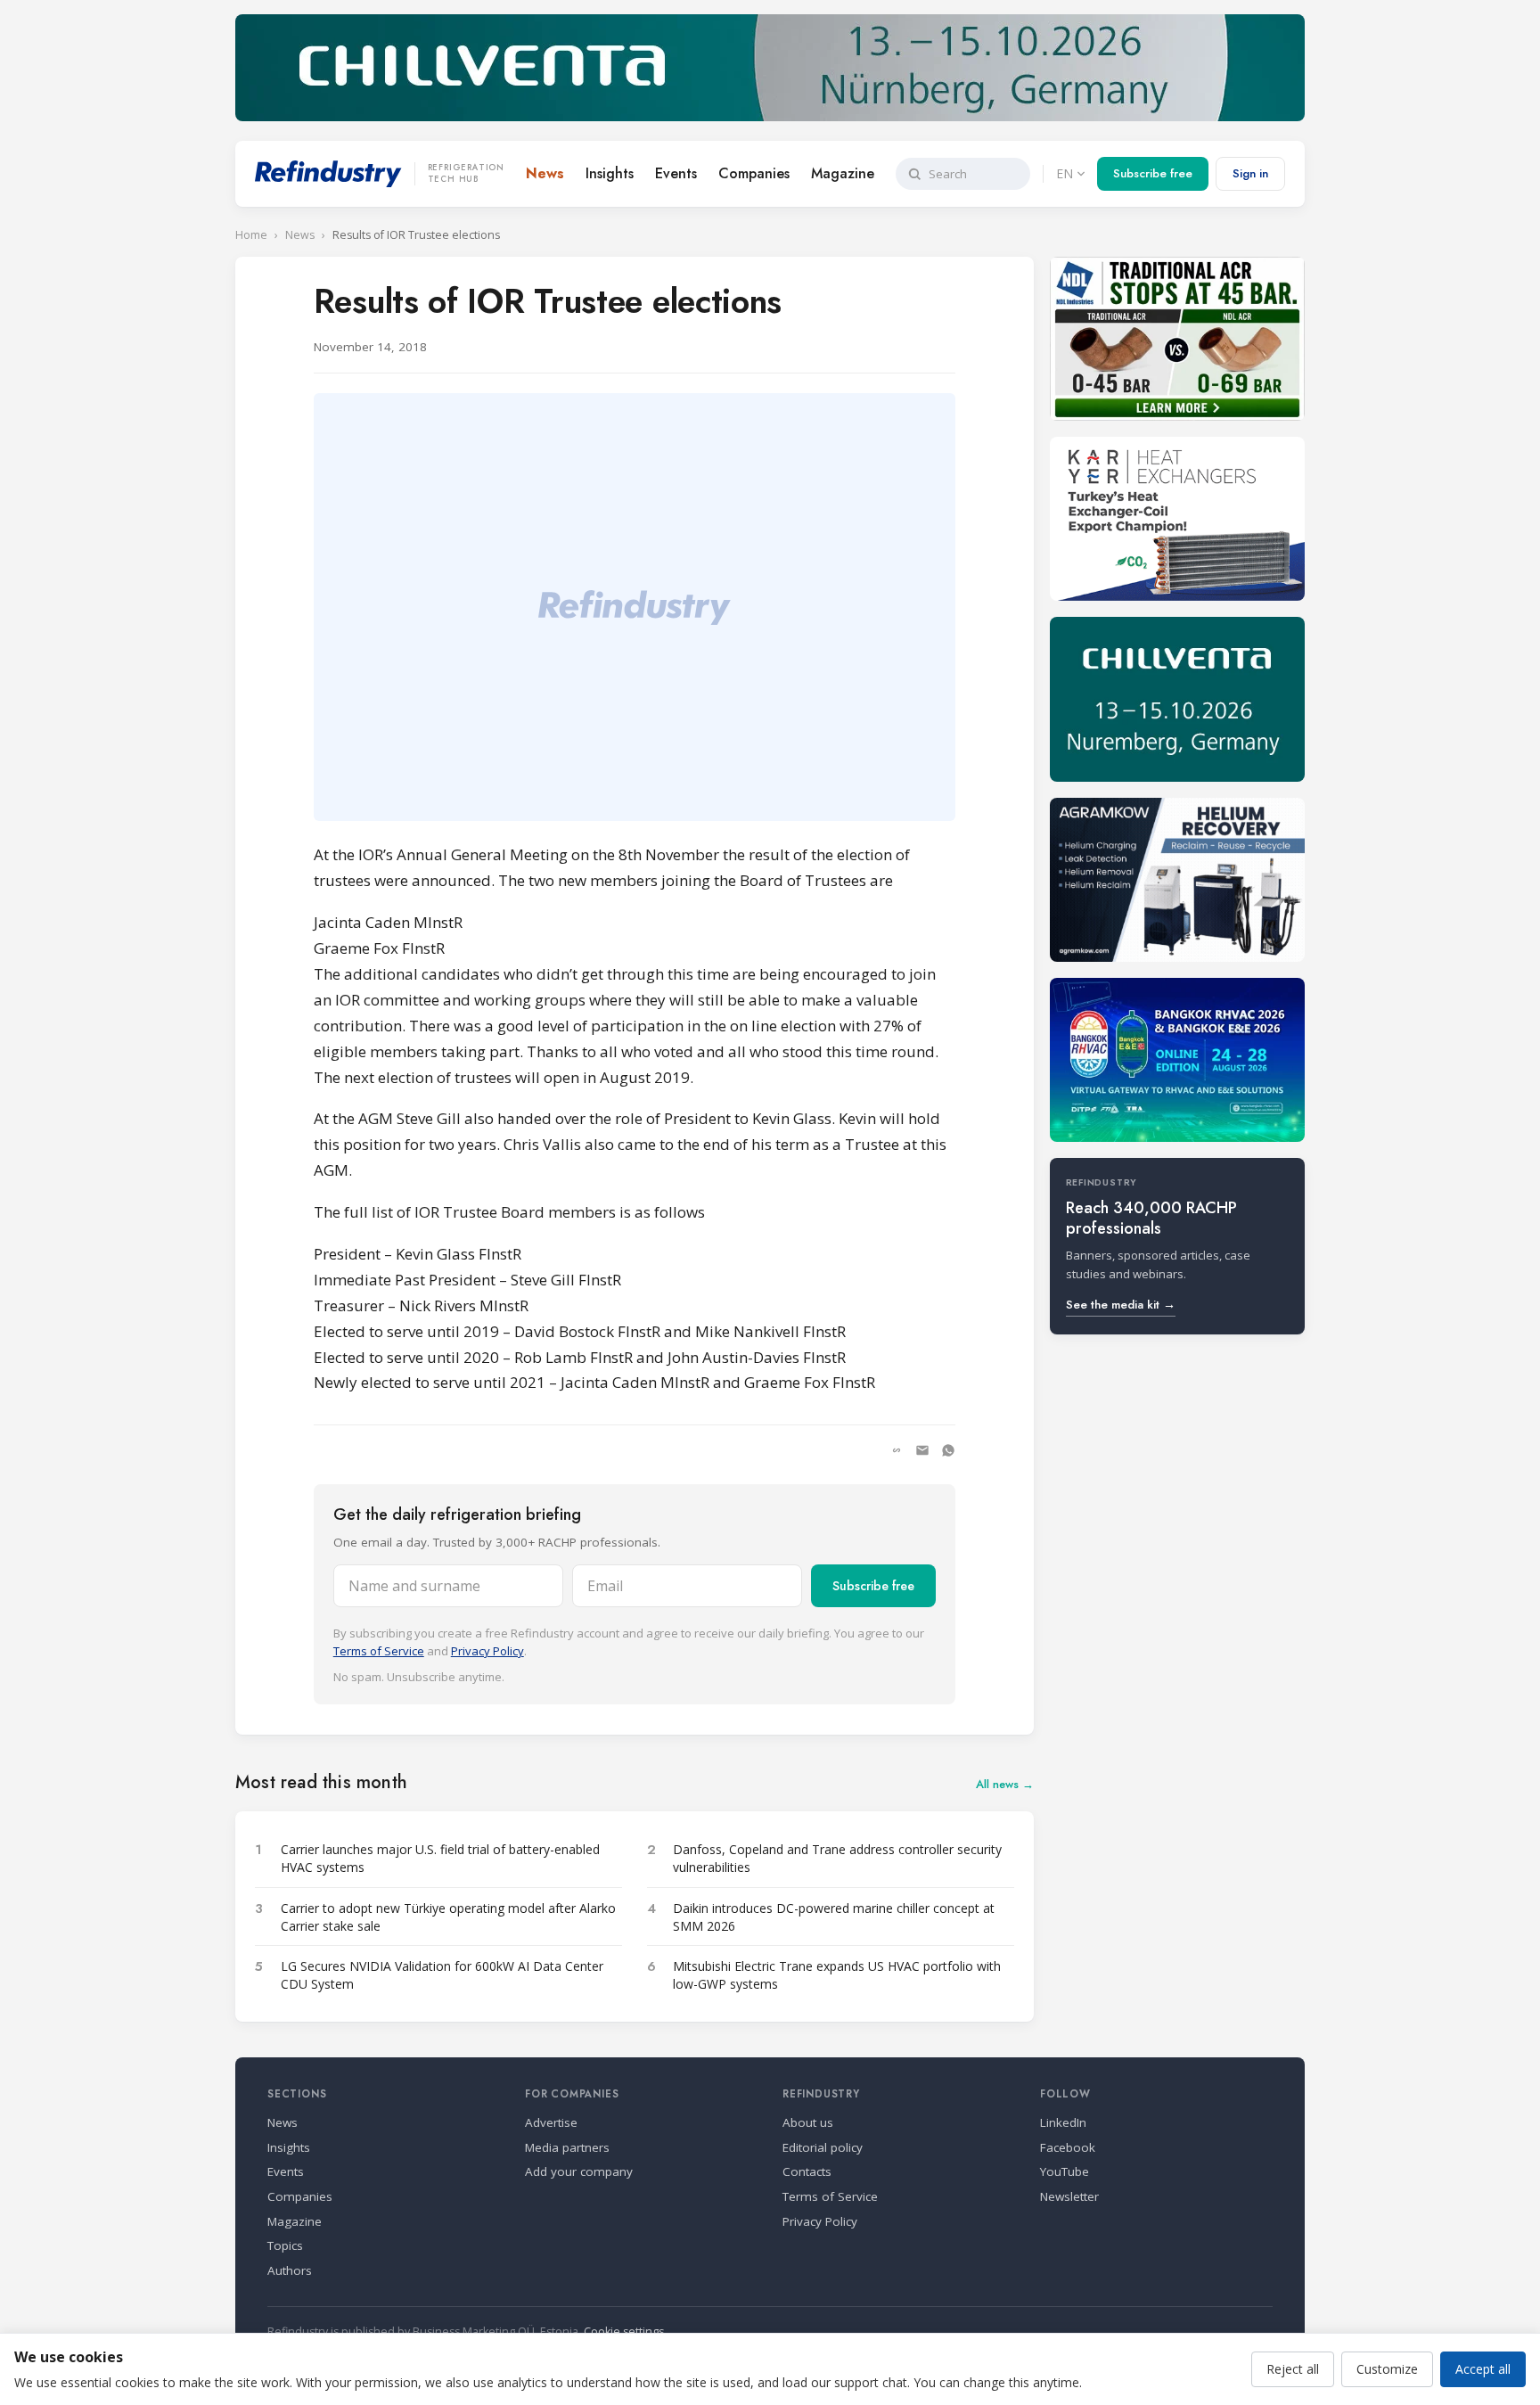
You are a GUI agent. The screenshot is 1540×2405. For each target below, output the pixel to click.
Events (676, 173)
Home (251, 235)
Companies (754, 173)
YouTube (1065, 2171)
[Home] (328, 174)
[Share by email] (922, 1450)
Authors (290, 2270)
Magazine (843, 173)
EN (1065, 173)
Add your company (579, 2171)
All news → (1005, 1784)
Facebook (1068, 2147)
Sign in (1250, 173)
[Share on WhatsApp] (948, 1450)
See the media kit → (1121, 1305)
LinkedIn (1063, 2122)
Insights (610, 173)
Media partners (567, 2147)
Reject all (1293, 2369)
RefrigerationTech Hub (466, 174)
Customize (1387, 2369)
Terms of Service (379, 1651)
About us (808, 2122)
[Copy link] (897, 1450)
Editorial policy (823, 2147)
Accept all (1483, 2369)
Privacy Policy (487, 1651)
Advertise (551, 2122)
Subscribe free (1153, 173)
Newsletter (1069, 2196)
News (545, 173)
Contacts (807, 2171)
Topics (285, 2245)
